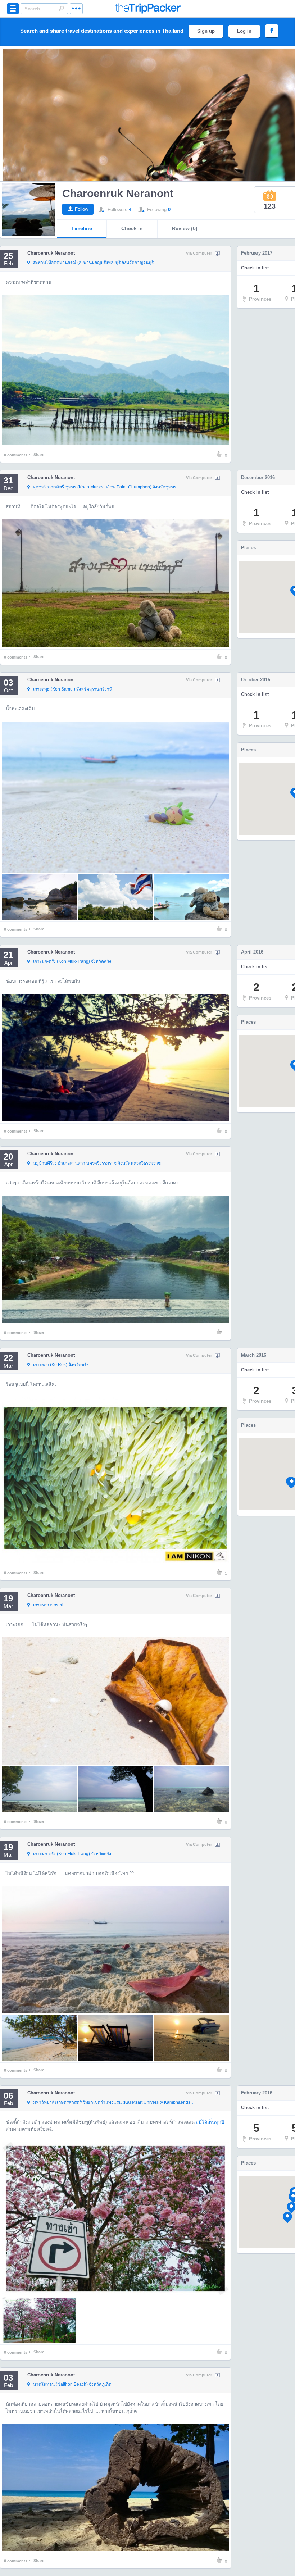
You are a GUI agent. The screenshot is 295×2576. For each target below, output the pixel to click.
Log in (244, 31)
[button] (287, 2218)
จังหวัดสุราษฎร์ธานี (73, 689)
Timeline (82, 228)
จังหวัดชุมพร (105, 487)
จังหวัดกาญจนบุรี (93, 263)
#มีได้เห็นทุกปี (210, 2122)
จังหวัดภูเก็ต (72, 2384)
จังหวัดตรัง (72, 961)
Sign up (206, 31)
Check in (132, 228)
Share (39, 455)
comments (16, 455)
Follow (81, 209)
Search (61, 8)
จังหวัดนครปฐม (115, 2102)
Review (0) (185, 228)
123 (270, 206)
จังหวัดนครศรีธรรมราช (97, 1163)
